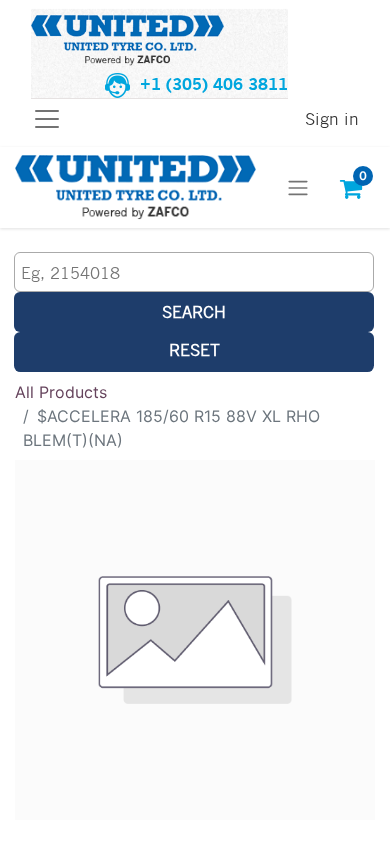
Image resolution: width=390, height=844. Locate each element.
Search (194, 311)
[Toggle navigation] (298, 188)
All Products (61, 392)
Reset (194, 349)
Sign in (332, 118)
